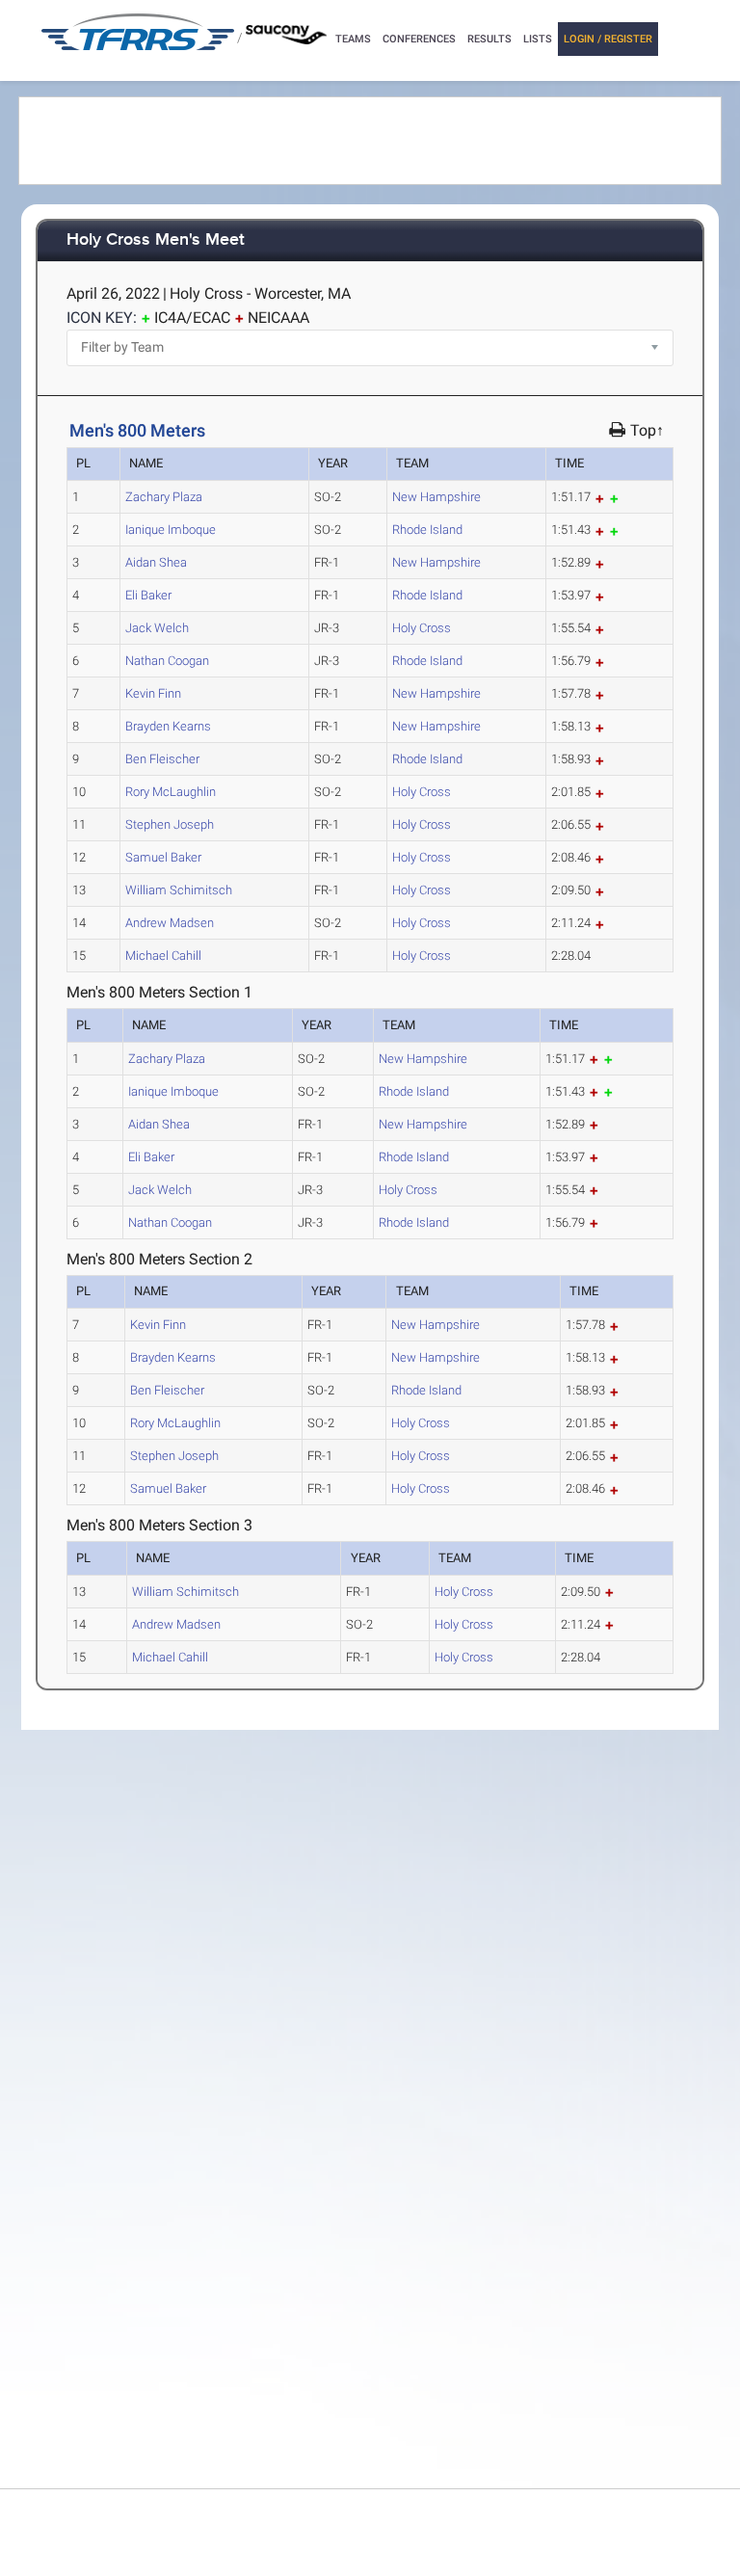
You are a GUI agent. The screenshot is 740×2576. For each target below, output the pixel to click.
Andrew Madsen (170, 923)
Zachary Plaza (164, 497)
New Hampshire (436, 497)
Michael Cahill (163, 956)
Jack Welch (157, 628)
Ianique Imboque (171, 530)
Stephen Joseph (170, 824)
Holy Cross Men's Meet (156, 240)
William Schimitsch (179, 890)
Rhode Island (427, 530)
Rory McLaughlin (171, 792)
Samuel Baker (163, 857)
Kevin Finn (153, 693)
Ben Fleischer (162, 759)
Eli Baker (148, 595)
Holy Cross (422, 628)
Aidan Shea (156, 562)
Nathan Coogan (167, 661)
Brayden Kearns (168, 726)
